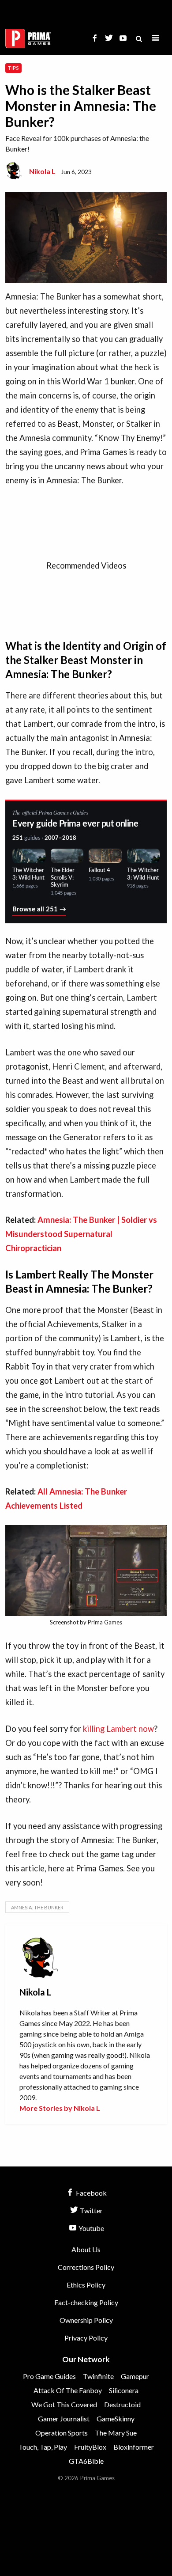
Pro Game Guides (49, 2376)
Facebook (91, 2193)
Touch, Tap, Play (43, 2447)
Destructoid (122, 2404)
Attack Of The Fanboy (68, 2390)
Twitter (91, 2210)
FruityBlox (90, 2447)
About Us (86, 2249)
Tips (13, 68)
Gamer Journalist (64, 2419)
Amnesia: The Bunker (37, 1907)
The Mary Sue (116, 2433)
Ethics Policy (86, 2285)
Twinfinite (98, 2376)
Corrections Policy (86, 2267)
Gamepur (135, 2376)
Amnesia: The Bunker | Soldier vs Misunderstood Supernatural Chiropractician (81, 1234)
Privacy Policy (86, 2338)
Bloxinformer (134, 2447)
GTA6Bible (86, 2461)
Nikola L (42, 171)
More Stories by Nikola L (60, 2108)
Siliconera (124, 2390)
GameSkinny (116, 2419)
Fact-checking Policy (86, 2302)
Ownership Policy (86, 2320)
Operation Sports (62, 2433)
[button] (156, 38)
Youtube (91, 2228)
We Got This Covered (64, 2404)
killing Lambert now (118, 1729)
